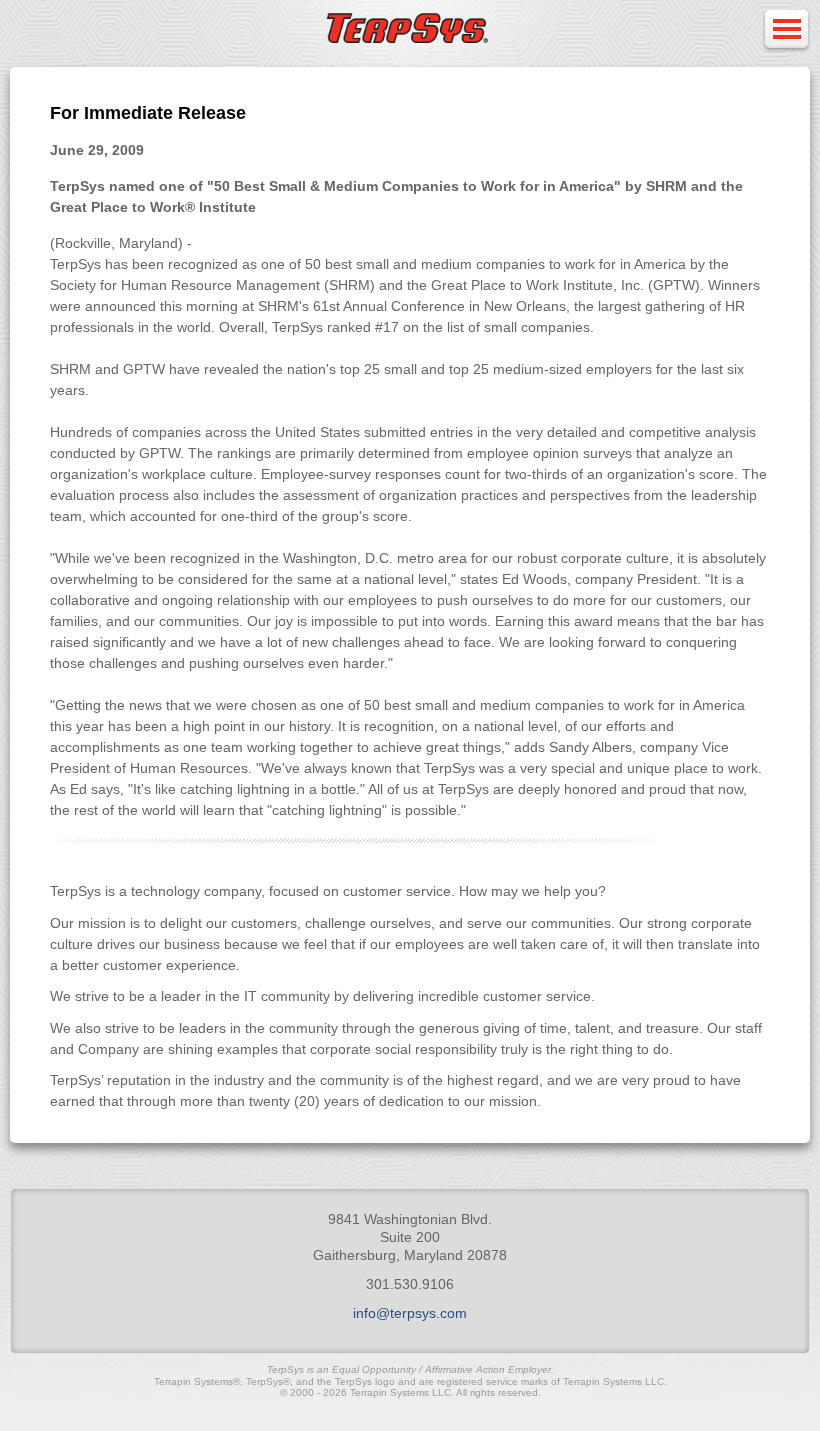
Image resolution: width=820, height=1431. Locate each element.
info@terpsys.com (410, 1313)
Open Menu (786, 30)
